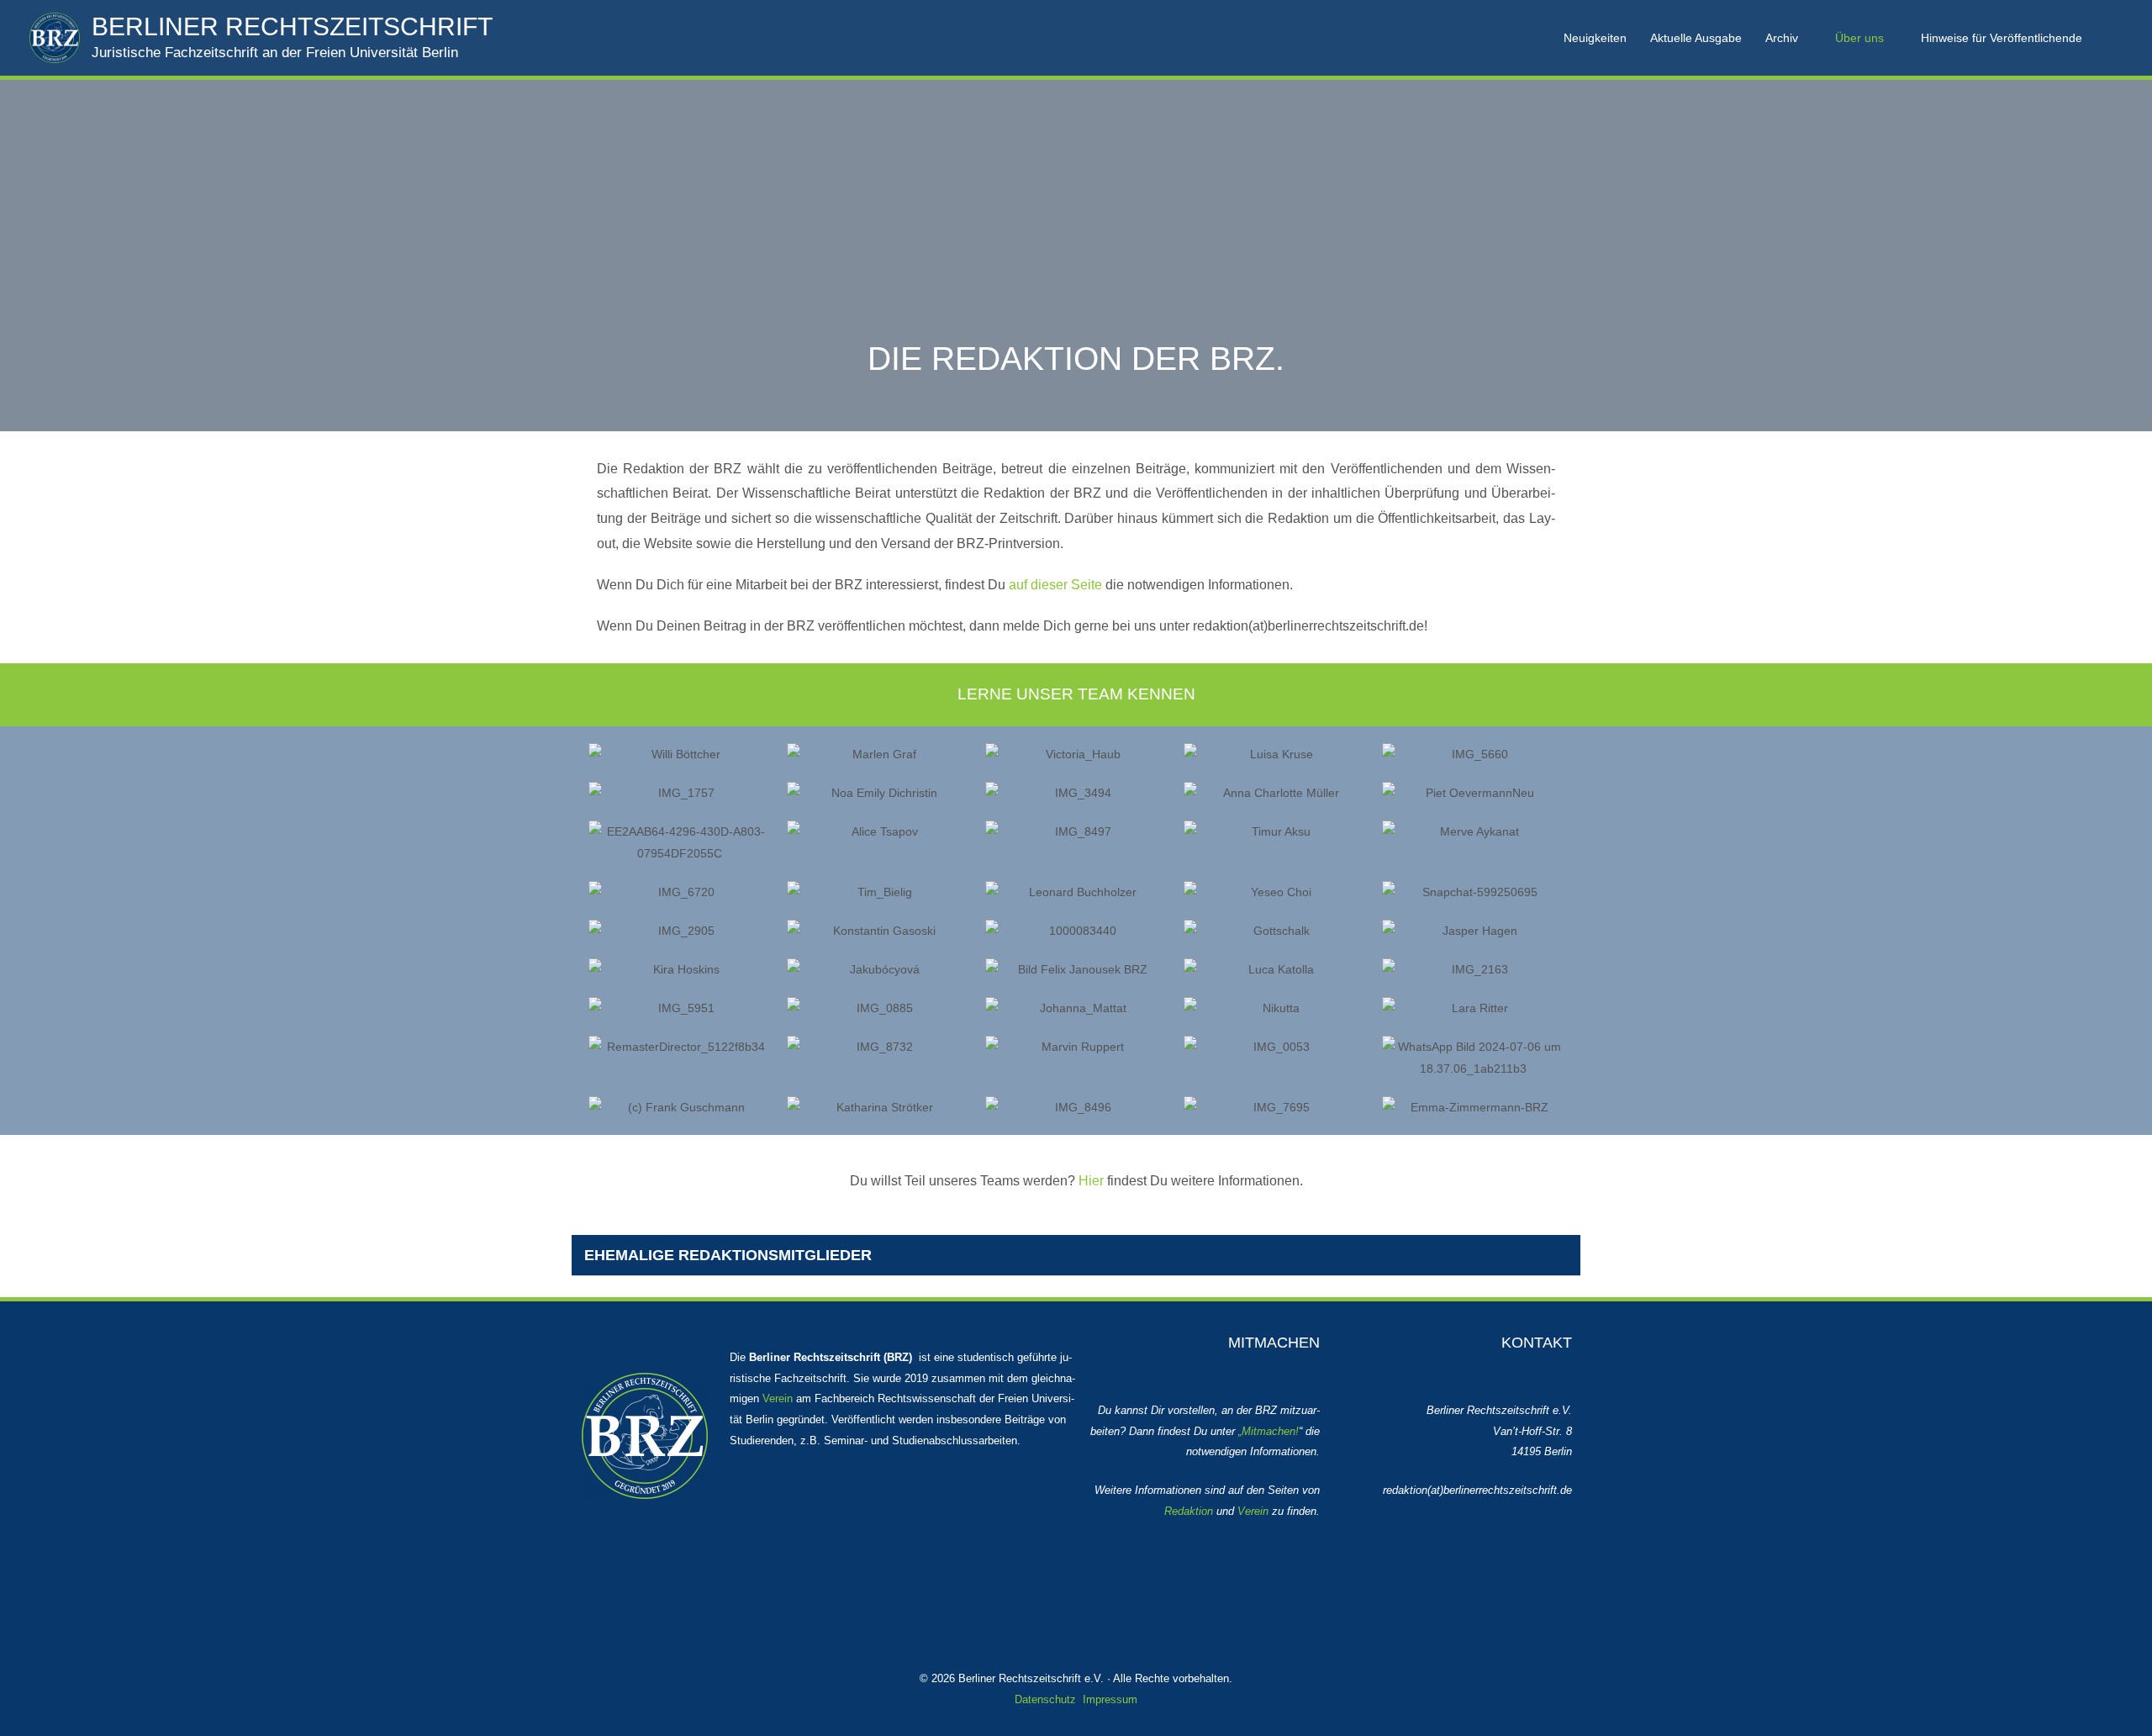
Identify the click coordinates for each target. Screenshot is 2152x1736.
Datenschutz (1045, 1699)
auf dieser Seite (1055, 585)
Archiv (1782, 38)
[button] (2117, 37)
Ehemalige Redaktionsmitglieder (728, 1255)
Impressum (1110, 1699)
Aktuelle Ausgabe (1696, 38)
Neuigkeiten (1595, 38)
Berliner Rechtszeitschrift (292, 26)
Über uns (1859, 38)
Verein (778, 1398)
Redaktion (1189, 1511)
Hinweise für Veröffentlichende (2002, 38)
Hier (1091, 1181)
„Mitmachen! (1269, 1431)
